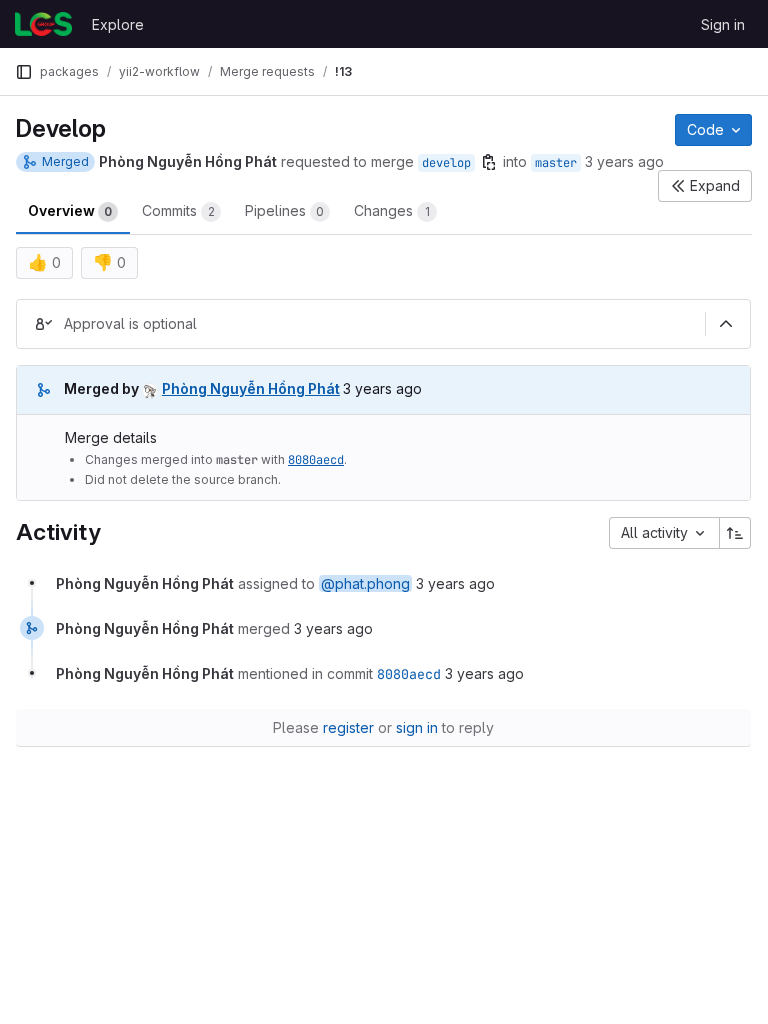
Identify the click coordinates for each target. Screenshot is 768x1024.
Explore (118, 24)
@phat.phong (365, 583)
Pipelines (284, 210)
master (556, 163)
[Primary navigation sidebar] (24, 72)
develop (446, 163)
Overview (70, 210)
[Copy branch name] (489, 162)
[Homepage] (43, 24)
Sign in (723, 24)
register (348, 727)
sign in (417, 727)
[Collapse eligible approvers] (726, 324)
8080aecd (316, 460)
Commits (178, 210)
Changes (392, 210)
